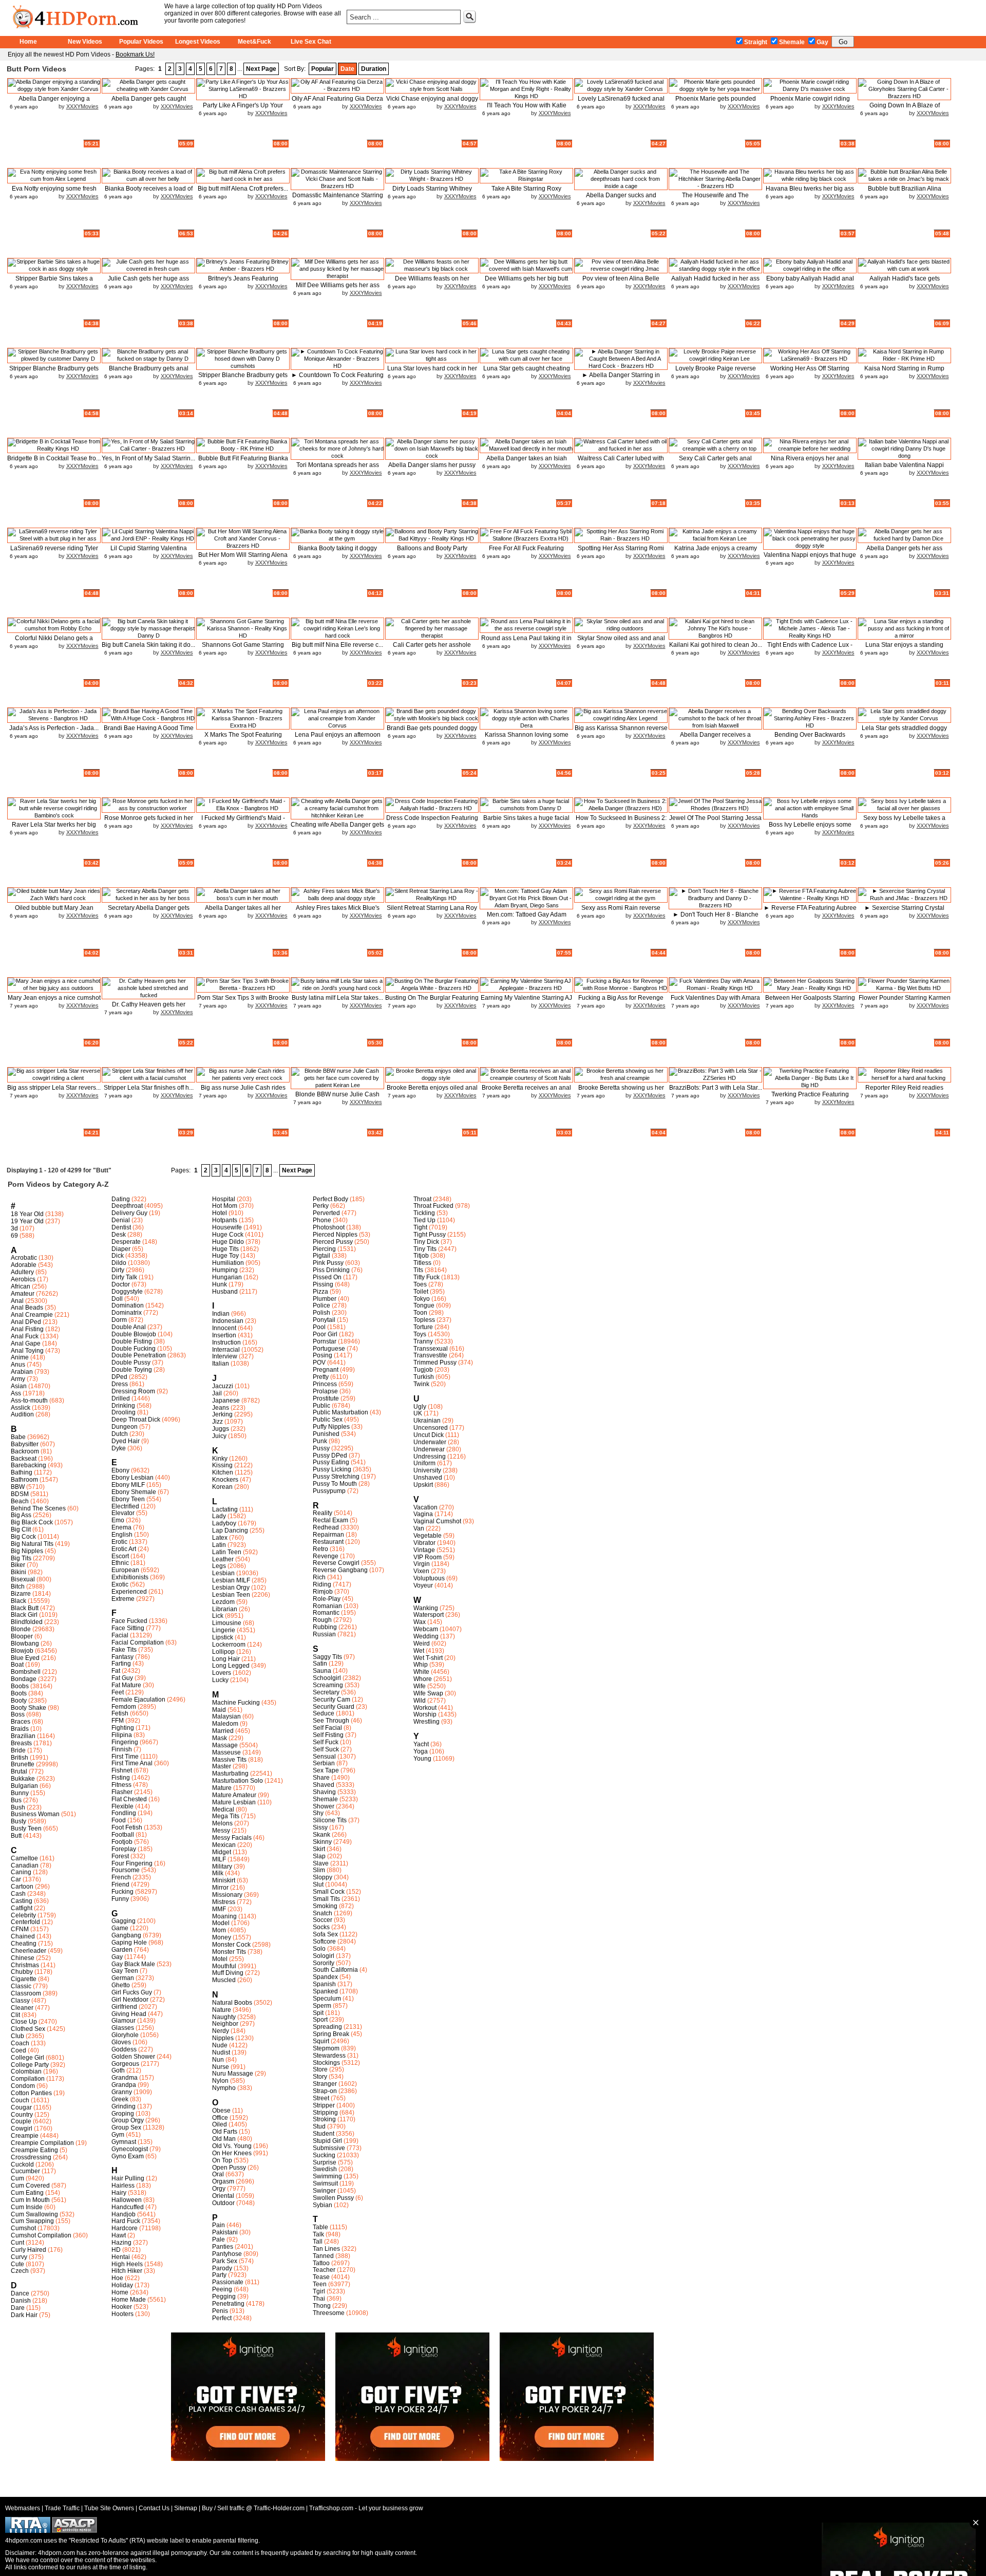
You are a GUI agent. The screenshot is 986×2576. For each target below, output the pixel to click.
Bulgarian (24, 1786)
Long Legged (231, 1666)
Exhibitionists (130, 1577)
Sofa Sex (325, 1934)
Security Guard (334, 1707)
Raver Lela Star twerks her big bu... (54, 828)
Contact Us (154, 2508)
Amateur (23, 1294)
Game (120, 1928)
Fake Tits (124, 1650)
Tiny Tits (425, 1249)
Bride (18, 1750)
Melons (222, 1823)
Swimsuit (325, 2183)
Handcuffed (128, 2207)
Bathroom (24, 1480)
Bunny (20, 1793)
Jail (217, 1393)
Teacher (324, 2270)
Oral (218, 2174)
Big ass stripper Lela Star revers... (54, 1088)
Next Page (261, 69)
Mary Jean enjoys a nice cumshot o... (54, 1002)
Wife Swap (428, 1693)
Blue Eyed (25, 1658)
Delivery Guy (129, 1213)
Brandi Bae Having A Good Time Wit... (149, 732)
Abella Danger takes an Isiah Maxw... (527, 462)
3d (14, 1228)
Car (16, 1879)
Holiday (122, 2285)
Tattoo (321, 2263)
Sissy (320, 1827)
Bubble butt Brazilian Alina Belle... (905, 192)
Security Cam (331, 1700)
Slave (321, 1863)
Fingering (125, 1742)
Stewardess (329, 2056)
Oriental (223, 2196)
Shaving (324, 1792)
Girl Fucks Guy (132, 1992)
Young (422, 1759)
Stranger (325, 2084)
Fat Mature (126, 1685)
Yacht (421, 1744)
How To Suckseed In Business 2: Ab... (621, 822)
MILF (219, 1859)
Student (324, 2134)
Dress (120, 1384)
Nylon (220, 2081)
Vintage (424, 1550)
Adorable (24, 1265)
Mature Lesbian (234, 1802)
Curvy (19, 2257)
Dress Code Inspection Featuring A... (432, 822)
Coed (18, 2050)
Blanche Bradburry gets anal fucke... (149, 372)
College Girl (27, 2058)
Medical (223, 1809)
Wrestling (426, 1722)
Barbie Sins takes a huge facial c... (526, 822)
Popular (323, 69)
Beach (20, 1501)
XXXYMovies (82, 106)
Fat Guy (122, 1678)
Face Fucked (129, 1621)
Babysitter (25, 1444)
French (121, 1877)
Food (119, 1820)
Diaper (121, 1249)
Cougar (21, 2107)
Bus (16, 1800)
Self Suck (326, 1749)
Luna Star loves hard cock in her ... (432, 372)
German (123, 1978)
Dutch (120, 1434)
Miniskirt (224, 1880)
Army (18, 1379)
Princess (325, 1384)
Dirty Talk (124, 1277)
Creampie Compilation (42, 2143)
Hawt (119, 2235)
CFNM (20, 1929)
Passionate (228, 2282)
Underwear (429, 1449)
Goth (118, 2070)
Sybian (323, 2205)
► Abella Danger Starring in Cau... (621, 379)
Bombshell (26, 1672)
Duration (374, 69)
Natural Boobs (232, 2003)
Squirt (321, 2041)
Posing (323, 1355)
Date (347, 69)
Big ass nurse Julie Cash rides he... (243, 1091)
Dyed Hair (126, 1441)
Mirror (220, 1888)
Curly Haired (29, 2250)
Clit (15, 2015)
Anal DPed (26, 1322)
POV (319, 1362)
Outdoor (223, 2203)
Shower (324, 1806)
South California (335, 1970)
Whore (423, 1679)
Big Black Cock (32, 1522)
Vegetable (428, 1536)
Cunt (17, 2243)
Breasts (21, 1743)
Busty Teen (26, 1828)
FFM (118, 1721)
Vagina (423, 1514)
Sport (320, 2020)
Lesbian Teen (231, 1595)
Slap (319, 1856)
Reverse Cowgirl (336, 1563)
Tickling (424, 1213)
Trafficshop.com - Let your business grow (366, 2508)
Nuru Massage (233, 2074)
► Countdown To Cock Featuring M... (337, 379)
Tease (321, 2277)
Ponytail (324, 1320)
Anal (17, 1301)
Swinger (324, 2191)
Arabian (22, 1372)
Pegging (224, 2297)
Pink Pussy (328, 1263)
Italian (221, 1364)
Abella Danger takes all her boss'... (243, 912)
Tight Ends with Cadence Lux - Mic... (810, 649)
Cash (18, 1894)
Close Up (24, 2022)
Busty (18, 1821)
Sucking (324, 2155)
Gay (822, 42)
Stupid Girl (327, 2141)
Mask (220, 1738)
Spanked (325, 1991)
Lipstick (223, 1637)
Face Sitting (128, 1628)
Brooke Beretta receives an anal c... (526, 1091)
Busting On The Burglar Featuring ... (432, 1002)
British (20, 1758)
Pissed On (327, 1277)
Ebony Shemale (134, 1492)
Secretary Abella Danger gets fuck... (149, 912)
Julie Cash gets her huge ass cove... (148, 282)
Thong (322, 2306)
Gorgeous (125, 2064)
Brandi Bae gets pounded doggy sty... (432, 732)
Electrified (125, 1506)
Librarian (225, 1609)
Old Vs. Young (232, 2146)
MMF (219, 1909)
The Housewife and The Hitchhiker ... (715, 199)
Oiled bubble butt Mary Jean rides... (54, 912)
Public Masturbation (340, 1412)
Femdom (124, 1707)
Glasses (123, 2028)
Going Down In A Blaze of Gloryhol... (905, 109)
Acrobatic (24, 1258)
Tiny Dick (426, 1242)
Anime (20, 1357)
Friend (120, 1884)
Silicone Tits (330, 1820)
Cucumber (25, 2171)
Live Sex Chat (311, 42)
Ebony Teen (128, 1499)
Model (221, 1923)
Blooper (22, 1636)
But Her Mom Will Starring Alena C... (243, 559)
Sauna (322, 1671)
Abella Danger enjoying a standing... (54, 102)
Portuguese (329, 1349)
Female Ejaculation (138, 1700)
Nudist (221, 2052)
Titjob (421, 1256)
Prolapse (325, 1391)
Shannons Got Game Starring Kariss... (243, 649)
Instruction (226, 1342)
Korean (222, 1487)
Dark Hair (24, 2315)
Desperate (126, 1242)
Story (320, 2077)
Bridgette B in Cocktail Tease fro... (54, 458)
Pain (219, 2225)
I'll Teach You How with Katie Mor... (527, 109)
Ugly (420, 1407)
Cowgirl (22, 2129)
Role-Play (327, 1599)
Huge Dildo (228, 1242)
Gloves (121, 2042)
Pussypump (329, 1491)
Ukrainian (427, 1421)
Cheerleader (29, 1951)
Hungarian (227, 1277)
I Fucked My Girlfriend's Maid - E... (243, 822)
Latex (220, 1538)
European (125, 1570)
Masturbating (230, 1774)
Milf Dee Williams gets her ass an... (338, 289)
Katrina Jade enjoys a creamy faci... (716, 552)
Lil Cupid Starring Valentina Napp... (149, 552)
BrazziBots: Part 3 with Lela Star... (716, 1088)
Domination (128, 1305)
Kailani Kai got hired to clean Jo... (716, 645)
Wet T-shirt (428, 1658)
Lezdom (223, 1602)
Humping (225, 1270)
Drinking (123, 1406)
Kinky (220, 1459)
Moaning (224, 1916)
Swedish (325, 2169)
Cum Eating (27, 2193)
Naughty (224, 2017)
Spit (318, 2013)
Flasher (122, 1792)
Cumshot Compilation (41, 2235)
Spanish (324, 1984)
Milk (218, 1873)
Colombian (26, 2071)
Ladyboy (224, 1523)
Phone (322, 1220)
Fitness (121, 1785)
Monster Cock (231, 1945)
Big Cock (23, 1537)
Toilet (421, 1292)
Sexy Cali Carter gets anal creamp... (715, 462)
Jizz (217, 1422)
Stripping (325, 2113)
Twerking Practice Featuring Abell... (810, 1098)
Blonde (21, 1629)
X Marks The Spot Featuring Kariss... (243, 739)
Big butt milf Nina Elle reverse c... (337, 645)
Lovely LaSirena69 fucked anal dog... (621, 102)
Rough (322, 1620)
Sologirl (324, 1956)
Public (321, 1406)
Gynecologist (130, 2149)
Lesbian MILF (231, 1580)
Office (220, 2118)
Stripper (324, 2105)
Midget (222, 1852)
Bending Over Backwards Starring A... (810, 739)
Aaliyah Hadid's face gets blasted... (905, 282)
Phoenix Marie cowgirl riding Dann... (810, 102)
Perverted (326, 1213)
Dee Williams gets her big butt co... (526, 282)
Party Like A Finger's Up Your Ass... (243, 109)
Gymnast (124, 2142)
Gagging (124, 1921)
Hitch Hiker (127, 2271)
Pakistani (225, 2232)
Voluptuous (429, 1578)
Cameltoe (24, 1858)
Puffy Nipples (331, 1427)
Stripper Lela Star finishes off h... (149, 1088)
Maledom (225, 1724)
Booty (19, 1701)
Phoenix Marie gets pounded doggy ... (716, 102)
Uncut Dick (429, 1435)
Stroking (324, 2119)
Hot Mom (225, 1206)
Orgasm (223, 2181)
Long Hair (226, 1659)
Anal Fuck (25, 1336)
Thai (319, 2299)
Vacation (425, 1507)
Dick (118, 1256)
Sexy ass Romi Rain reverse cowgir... (621, 912)
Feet (118, 1692)
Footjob (122, 1842)
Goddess (124, 2049)
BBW (18, 1487)
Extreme (123, 1599)
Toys (420, 1334)
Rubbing (325, 1627)
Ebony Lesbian (132, 1478)
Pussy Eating (331, 1462)
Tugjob (423, 1370)
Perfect (222, 2318)
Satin (320, 1664)
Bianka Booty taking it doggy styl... (337, 552)
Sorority (324, 1963)
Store (320, 2069)
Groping (123, 2114)
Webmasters (23, 2508)
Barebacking (29, 1465)
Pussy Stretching (336, 1477)
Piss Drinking (331, 1270)
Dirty (118, 1270)
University (427, 1470)
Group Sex (126, 2127)
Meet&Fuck (254, 42)
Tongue (424, 1305)
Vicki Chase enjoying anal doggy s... (432, 102)
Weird (422, 1644)
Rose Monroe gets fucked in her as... (149, 822)
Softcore (324, 1942)
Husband (225, 1292)
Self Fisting (328, 1735)
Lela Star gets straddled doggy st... (904, 732)
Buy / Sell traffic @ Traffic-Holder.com (253, 2508)
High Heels (127, 2264)
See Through (331, 1721)
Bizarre (21, 1594)
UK (418, 1413)
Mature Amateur (234, 1795)
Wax (420, 1622)
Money (222, 1937)
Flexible (122, 1806)
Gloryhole (125, 2035)
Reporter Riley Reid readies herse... (904, 1091)
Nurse (221, 2067)
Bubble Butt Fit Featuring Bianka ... (243, 462)
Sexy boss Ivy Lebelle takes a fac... (904, 822)
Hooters (122, 2314)
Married (223, 1731)
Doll (117, 1299)
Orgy (219, 2189)
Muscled (224, 1980)
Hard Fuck (126, 2221)
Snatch (323, 1913)
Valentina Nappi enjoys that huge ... (810, 559)
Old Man (224, 2139)
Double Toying (132, 1370)
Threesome (329, 2313)
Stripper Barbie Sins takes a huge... (54, 282)
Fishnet (122, 1770)
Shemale (792, 42)
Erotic (119, 1542)
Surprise (325, 2162)
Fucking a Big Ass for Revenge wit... (621, 1002)
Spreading (327, 2027)
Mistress (224, 1902)
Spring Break (331, 2034)
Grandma (125, 2078)
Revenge (326, 1556)
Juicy (219, 1436)
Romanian (327, 1606)
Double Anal (129, 1327)
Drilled (121, 1398)
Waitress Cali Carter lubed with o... (621, 462)
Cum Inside (27, 2207)
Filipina (122, 1735)
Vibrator (424, 1543)
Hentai (121, 2257)
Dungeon (125, 1427)
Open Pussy (229, 2168)
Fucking (122, 1892)
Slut (318, 1884)
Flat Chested (129, 1799)
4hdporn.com (56, 2553)
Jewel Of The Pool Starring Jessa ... (715, 822)
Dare (18, 2308)
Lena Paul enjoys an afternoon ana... (338, 739)
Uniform (424, 1463)
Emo (118, 1520)
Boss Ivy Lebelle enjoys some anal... (810, 828)
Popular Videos (141, 42)
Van (419, 1528)
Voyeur (423, 1585)
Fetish (120, 1713)
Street (321, 2098)
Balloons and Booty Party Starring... (432, 552)
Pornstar (325, 1341)
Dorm (119, 1320)
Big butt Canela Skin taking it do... (148, 645)
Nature (222, 2010)
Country (22, 2115)
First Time (125, 1757)
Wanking (426, 1608)
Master (222, 1766)
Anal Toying (27, 1351)
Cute (17, 2264)
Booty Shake (29, 1708)
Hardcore (125, 2228)
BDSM (20, 1494)
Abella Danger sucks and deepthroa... (621, 199)
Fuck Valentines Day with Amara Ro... (715, 1002)
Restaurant (328, 1542)
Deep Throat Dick (136, 1420)
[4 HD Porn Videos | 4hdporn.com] (81, 15)
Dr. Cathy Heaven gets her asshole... (149, 1008)
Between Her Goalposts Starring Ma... (810, 1002)
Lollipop (223, 1652)
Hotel (220, 1213)
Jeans (221, 1408)
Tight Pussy (430, 1235)
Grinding (124, 2106)
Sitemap (186, 2508)
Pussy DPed (330, 1455)
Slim (319, 1870)
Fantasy (122, 1657)
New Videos (85, 42)
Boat (17, 1665)
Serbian (324, 1763)
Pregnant (326, 1370)
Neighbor (225, 2024)
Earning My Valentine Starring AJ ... (526, 1002)
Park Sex (225, 2261)
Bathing (22, 1472)
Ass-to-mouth (29, 1401)
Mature (222, 1788)
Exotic (120, 1584)
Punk (320, 1441)
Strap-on (325, 2091)
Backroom (25, 1451)
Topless (424, 1320)
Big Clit (21, 1529)
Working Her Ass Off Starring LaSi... (810, 372)
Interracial (226, 1350)
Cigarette (24, 1979)
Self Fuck (326, 1742)
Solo (319, 1949)
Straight (756, 42)
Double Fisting (132, 1341)
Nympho (224, 2088)
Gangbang (126, 1935)
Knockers (225, 1480)
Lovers (222, 1673)
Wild (420, 1701)
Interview (225, 1356)
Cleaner (22, 2008)
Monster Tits (229, 1952)
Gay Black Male (133, 1964)
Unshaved (428, 1478)
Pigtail (321, 1256)
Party (219, 2275)
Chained (23, 1936)
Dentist (121, 1227)
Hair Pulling (128, 2178)
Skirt (319, 1849)
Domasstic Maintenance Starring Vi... (338, 199)
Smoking (325, 1906)
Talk (318, 2234)
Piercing (324, 1249)
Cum (17, 2178)
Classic (21, 1986)
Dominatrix (127, 1313)
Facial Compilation (138, 1642)
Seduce (324, 1713)
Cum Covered (30, 2186)
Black (18, 1601)
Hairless (123, 2186)
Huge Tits (225, 1249)
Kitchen (223, 1472)
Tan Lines (326, 2249)
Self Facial (327, 1728)
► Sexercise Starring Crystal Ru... (904, 912)
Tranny (423, 1341)
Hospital (224, 1199)
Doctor (121, 1284)
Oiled (220, 2124)
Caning (21, 1872)
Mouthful (224, 1966)
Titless (422, 1263)
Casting (22, 1901)
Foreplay (124, 1849)
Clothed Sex (28, 2029)
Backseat (24, 1459)
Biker (18, 1565)
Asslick (21, 1408)
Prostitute (326, 1398)
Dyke (119, 1448)
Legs (219, 1566)
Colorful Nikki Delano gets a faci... (54, 642)
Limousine (227, 1623)
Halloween (127, 2200)
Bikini (18, 1572)
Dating (121, 1199)
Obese (221, 2111)
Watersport (429, 1615)
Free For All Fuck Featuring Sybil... (526, 552)
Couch (20, 2100)
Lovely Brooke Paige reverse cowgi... (716, 372)
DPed (119, 1377)
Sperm (322, 2006)
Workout (425, 1708)
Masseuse (226, 1752)
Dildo (119, 1263)
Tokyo (422, 1299)
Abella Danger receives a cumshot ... (715, 739)
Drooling (124, 1412)
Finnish (122, 1749)
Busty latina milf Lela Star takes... (337, 998)
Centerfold (25, 1922)
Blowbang (25, 1644)
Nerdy (221, 2031)
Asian (19, 1386)
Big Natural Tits (32, 1544)
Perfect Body (330, 1199)
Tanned (323, 2256)
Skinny (322, 1842)
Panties (223, 2247)
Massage (225, 1745)
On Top (222, 2160)
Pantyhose (227, 2254)
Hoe (117, 2278)
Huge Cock (228, 1235)
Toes (420, 1284)
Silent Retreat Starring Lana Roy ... (432, 912)
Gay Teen (125, 1971)
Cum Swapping (32, 2221)
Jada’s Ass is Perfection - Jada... (54, 728)
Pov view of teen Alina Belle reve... (621, 282)
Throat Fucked (433, 1206)
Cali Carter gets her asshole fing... (432, 649)
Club (17, 2036)
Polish (321, 1313)
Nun (218, 2060)
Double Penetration (139, 1355)
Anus (18, 1365)
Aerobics (23, 1279)
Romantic (326, 1613)
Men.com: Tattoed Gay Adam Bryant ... (527, 918)
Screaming (328, 1685)
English (122, 1535)
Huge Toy (225, 1256)
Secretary (326, 1692)
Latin (219, 1545)
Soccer (323, 1920)
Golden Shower (133, 2057)
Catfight (22, 1908)
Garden (122, 1950)
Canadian (25, 1865)
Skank (321, 1835)
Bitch (18, 1586)
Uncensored (431, 1428)
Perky (321, 1206)
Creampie (25, 2136)
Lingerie (224, 1630)
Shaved (324, 1785)
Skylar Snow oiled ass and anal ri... (621, 642)
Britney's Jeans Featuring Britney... (243, 282)
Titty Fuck (426, 1277)
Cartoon (22, 1887)
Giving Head (129, 2014)
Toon (420, 1313)
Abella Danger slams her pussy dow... (432, 469)
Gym (118, 2135)
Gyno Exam (128, 2156)
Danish (21, 2301)
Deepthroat (127, 1206)
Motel (220, 1959)
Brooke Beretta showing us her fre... (621, 1091)
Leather (223, 1559)
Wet (419, 1651)
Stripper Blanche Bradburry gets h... (243, 379)
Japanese (226, 1401)
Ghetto (121, 1985)
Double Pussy (131, 1362)
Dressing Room (133, 1391)
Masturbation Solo (238, 1781)
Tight (420, 1227)
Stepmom (326, 2048)
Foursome (126, 1870)
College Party (30, 2065)
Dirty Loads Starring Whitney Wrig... (432, 192)
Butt (16, 1836)
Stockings (326, 2063)
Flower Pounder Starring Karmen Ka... (905, 1002)
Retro (320, 1549)
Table (320, 2227)
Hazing (121, 2243)
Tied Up (424, 1220)
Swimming (327, 2176)
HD (116, 2250)
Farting (121, 1664)
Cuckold (22, 2164)
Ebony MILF (128, 1485)
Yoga (421, 1751)
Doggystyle (127, 1292)
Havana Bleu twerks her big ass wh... (810, 192)
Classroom (26, 1993)
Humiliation (228, 1263)
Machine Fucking (236, 1703)
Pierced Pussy (333, 1242)
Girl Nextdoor (130, 2000)
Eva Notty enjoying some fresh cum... (54, 192)
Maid (219, 1710)
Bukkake (23, 1779)
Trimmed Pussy (435, 1362)
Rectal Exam (330, 1520)
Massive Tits (229, 1760)
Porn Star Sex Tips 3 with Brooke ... (243, 1002)
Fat (116, 1671)
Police (321, 1305)
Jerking (222, 1414)
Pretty (321, 1377)
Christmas (25, 1965)
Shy (318, 1813)
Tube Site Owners (109, 2508)
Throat (422, 1199)
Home (28, 42)
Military (222, 1866)
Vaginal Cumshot (437, 1521)
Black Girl (24, 1615)
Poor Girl (325, 1334)
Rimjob (323, 1592)
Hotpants (225, 1220)
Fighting (123, 1728)
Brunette (23, 1764)
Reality (323, 1513)
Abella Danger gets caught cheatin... (149, 102)
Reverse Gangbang (340, 1570)
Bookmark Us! (135, 54)
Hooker (122, 2307)
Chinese (23, 1958)
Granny (122, 2092)
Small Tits (326, 1899)
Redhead (326, 1527)
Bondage (24, 1679)
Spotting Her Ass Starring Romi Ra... (621, 552)
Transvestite (430, 1355)
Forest (120, 1856)
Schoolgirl (327, 1678)
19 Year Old (27, 1221)
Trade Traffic (62, 2508)
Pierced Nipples (335, 1235)
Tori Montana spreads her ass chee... (338, 469)
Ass (16, 1393)
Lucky (220, 1680)
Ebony (120, 1470)
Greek (120, 2099)
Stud (319, 2126)
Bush (18, 1807)
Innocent (224, 1328)
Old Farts (225, 2132)
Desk (119, 1235)
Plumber (325, 1299)
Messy (221, 1831)
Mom (219, 1930)
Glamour (124, 2021)
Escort (120, 1556)
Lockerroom (229, 1645)
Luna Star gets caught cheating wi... (527, 372)
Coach (20, 2043)
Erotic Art (124, 1549)
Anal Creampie (32, 1315)
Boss (18, 1714)
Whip (421, 1665)
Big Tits (21, 1558)
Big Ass (21, 1515)
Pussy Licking (332, 1469)
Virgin (422, 1564)
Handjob (124, 2214)
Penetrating (228, 2304)
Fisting (121, 1778)
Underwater (430, 1442)
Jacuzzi (223, 1386)
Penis (220, 2311)
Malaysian (226, 1716)
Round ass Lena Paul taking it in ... (526, 642)
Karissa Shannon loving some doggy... (527, 739)
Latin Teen (227, 1552)
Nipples (223, 2038)
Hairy (119, 2193)
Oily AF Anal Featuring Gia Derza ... (337, 102)
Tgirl (319, 2291)
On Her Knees (232, 2153)
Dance (20, 2293)
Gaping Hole (129, 1943)
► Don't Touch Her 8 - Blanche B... (716, 918)
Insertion (224, 1335)
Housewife (227, 1227)
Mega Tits (226, 1816)
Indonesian (228, 1321)
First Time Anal (132, 1763)
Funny (120, 1899)
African (21, 1286)
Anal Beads (27, 1308)
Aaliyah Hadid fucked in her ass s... (715, 282)
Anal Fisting (27, 1329)
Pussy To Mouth (335, 1484)
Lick (218, 1616)
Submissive (329, 2148)
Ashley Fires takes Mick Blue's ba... (338, 912)
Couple (21, 2121)
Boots (19, 1693)
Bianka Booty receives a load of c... (149, 192)
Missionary (227, 1895)
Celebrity (23, 1915)
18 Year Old (27, 1214)
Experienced (129, 1592)
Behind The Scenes (38, 1508)
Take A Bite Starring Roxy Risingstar (526, 192)
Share (321, 1778)
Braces (21, 1722)
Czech (20, 2271)
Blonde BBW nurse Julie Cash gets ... (337, 1098)
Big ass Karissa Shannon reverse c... (621, 732)
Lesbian (223, 1573)
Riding (322, 1584)
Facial (120, 1635)
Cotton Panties (31, 2093)
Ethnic (120, 1563)
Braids (20, 1729)
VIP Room (428, 1557)
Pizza (320, 1292)
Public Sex (328, 1420)
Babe (18, 1437)
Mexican (224, 1845)
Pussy (321, 1448)
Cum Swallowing (34, 2214)
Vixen (421, 1571)
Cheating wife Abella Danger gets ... (337, 828)
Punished (326, 1434)
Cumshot (23, 2228)
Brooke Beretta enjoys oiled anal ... (432, 1091)
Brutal (19, 1771)
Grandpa (124, 2085)
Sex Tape (326, 1770)
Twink (421, 1384)
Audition (22, 1414)
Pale (219, 2239)
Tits (418, 1270)
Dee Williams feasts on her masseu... (432, 282)
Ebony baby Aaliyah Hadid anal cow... (810, 282)
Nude (220, 2045)
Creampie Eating (34, 2150)
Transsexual (431, 1349)
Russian (324, 1634)
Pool (319, 1327)
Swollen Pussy (333, 2198)
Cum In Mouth (30, 2200)
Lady (219, 1516)
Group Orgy (128, 2120)
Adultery (22, 1272)
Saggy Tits (327, 1657)
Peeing (222, 2289)
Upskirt (423, 1485)
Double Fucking (134, 1349)
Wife (420, 1686)
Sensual (324, 1757)
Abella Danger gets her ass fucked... (904, 552)
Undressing (430, 1457)
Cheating (24, 1944)
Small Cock (329, 1892)
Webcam (426, 1629)
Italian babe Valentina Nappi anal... (904, 469)
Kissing (222, 1465)
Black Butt (25, 1608)
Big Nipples (27, 1551)
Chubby (22, 1972)
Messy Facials (232, 1838)
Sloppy (323, 1877)
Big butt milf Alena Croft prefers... (243, 189)
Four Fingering (132, 1863)
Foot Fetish (127, 1827)
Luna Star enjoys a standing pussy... (904, 649)
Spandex (325, 1977)
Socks (321, 1927)
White (421, 1672)
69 (14, 1236)
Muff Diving (228, 1973)
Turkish (424, 1377)
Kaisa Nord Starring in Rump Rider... (904, 372)
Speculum (327, 1999)
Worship (425, 1714)
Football (123, 1835)
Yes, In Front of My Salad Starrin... (148, 458)
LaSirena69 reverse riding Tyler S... (54, 552)
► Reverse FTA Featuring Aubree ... (810, 912)
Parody (222, 2268)
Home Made (129, 2300)
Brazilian (23, 1736)
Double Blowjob (134, 1334)
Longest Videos (198, 42)
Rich (319, 1577)
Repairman (328, 1535)
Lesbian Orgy (231, 1588)
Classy (20, 2001)
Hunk (220, 1284)
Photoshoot (329, 1227)
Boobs (20, 1686)
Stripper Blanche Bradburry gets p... (54, 372)
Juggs (221, 1429)
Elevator (123, 1513)
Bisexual (23, 1579)
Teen (320, 2284)
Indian (221, 1314)
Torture (423, 1327)
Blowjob (22, 1651)
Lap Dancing (230, 1530)
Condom (23, 2086)
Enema (121, 1527)
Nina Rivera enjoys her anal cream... (810, 462)
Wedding (426, 1636)
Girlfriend (124, 2007)
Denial (121, 1220)
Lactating (225, 1509)
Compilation (28, 2079)
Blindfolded (27, 1622)
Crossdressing (31, 2157)
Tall (318, 2242)
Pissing (323, 1284)
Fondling (124, 1813)
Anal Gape (26, 1343)
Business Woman (35, 1814)
